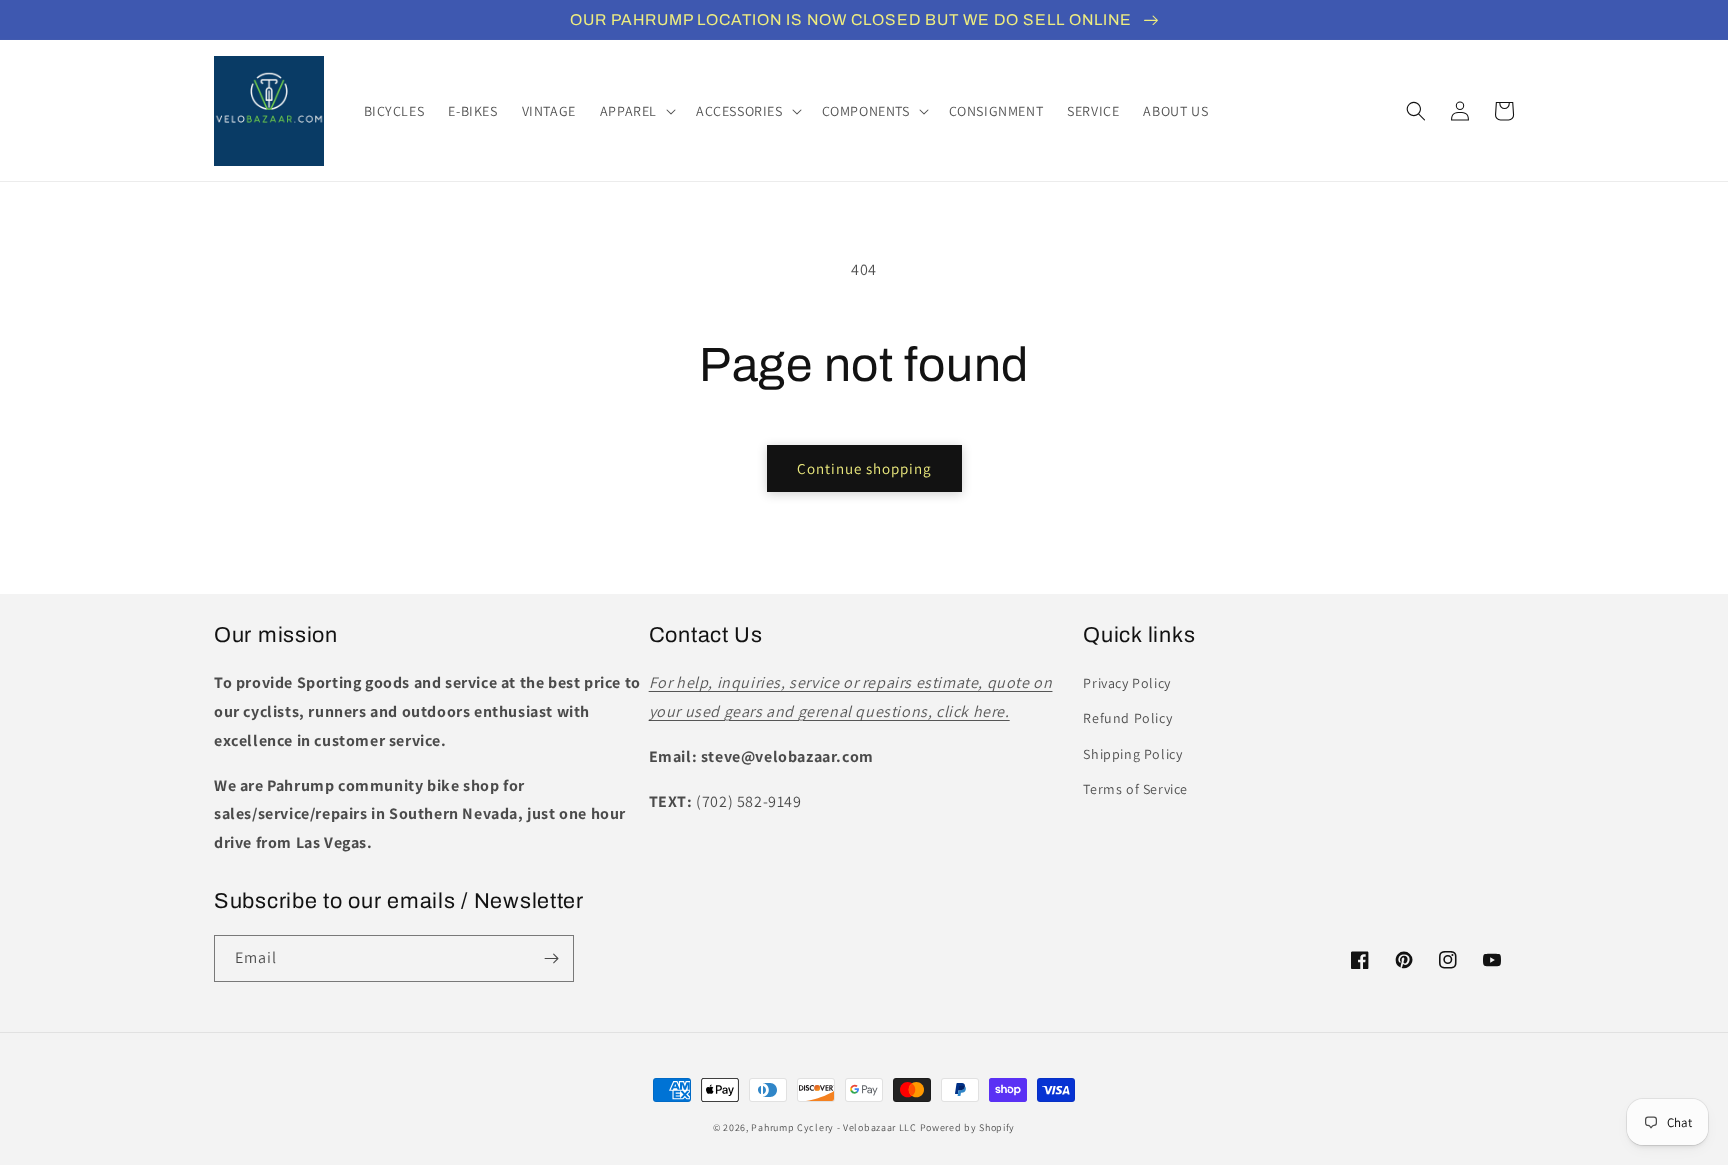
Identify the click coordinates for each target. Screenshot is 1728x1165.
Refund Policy (1127, 718)
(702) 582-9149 (748, 801)
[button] (636, 111)
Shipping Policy (1132, 754)
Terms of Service (1135, 789)
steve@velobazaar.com (787, 756)
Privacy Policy (1126, 683)
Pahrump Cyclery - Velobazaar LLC (833, 1127)
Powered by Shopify (968, 1127)
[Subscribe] (551, 958)
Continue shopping (864, 468)
